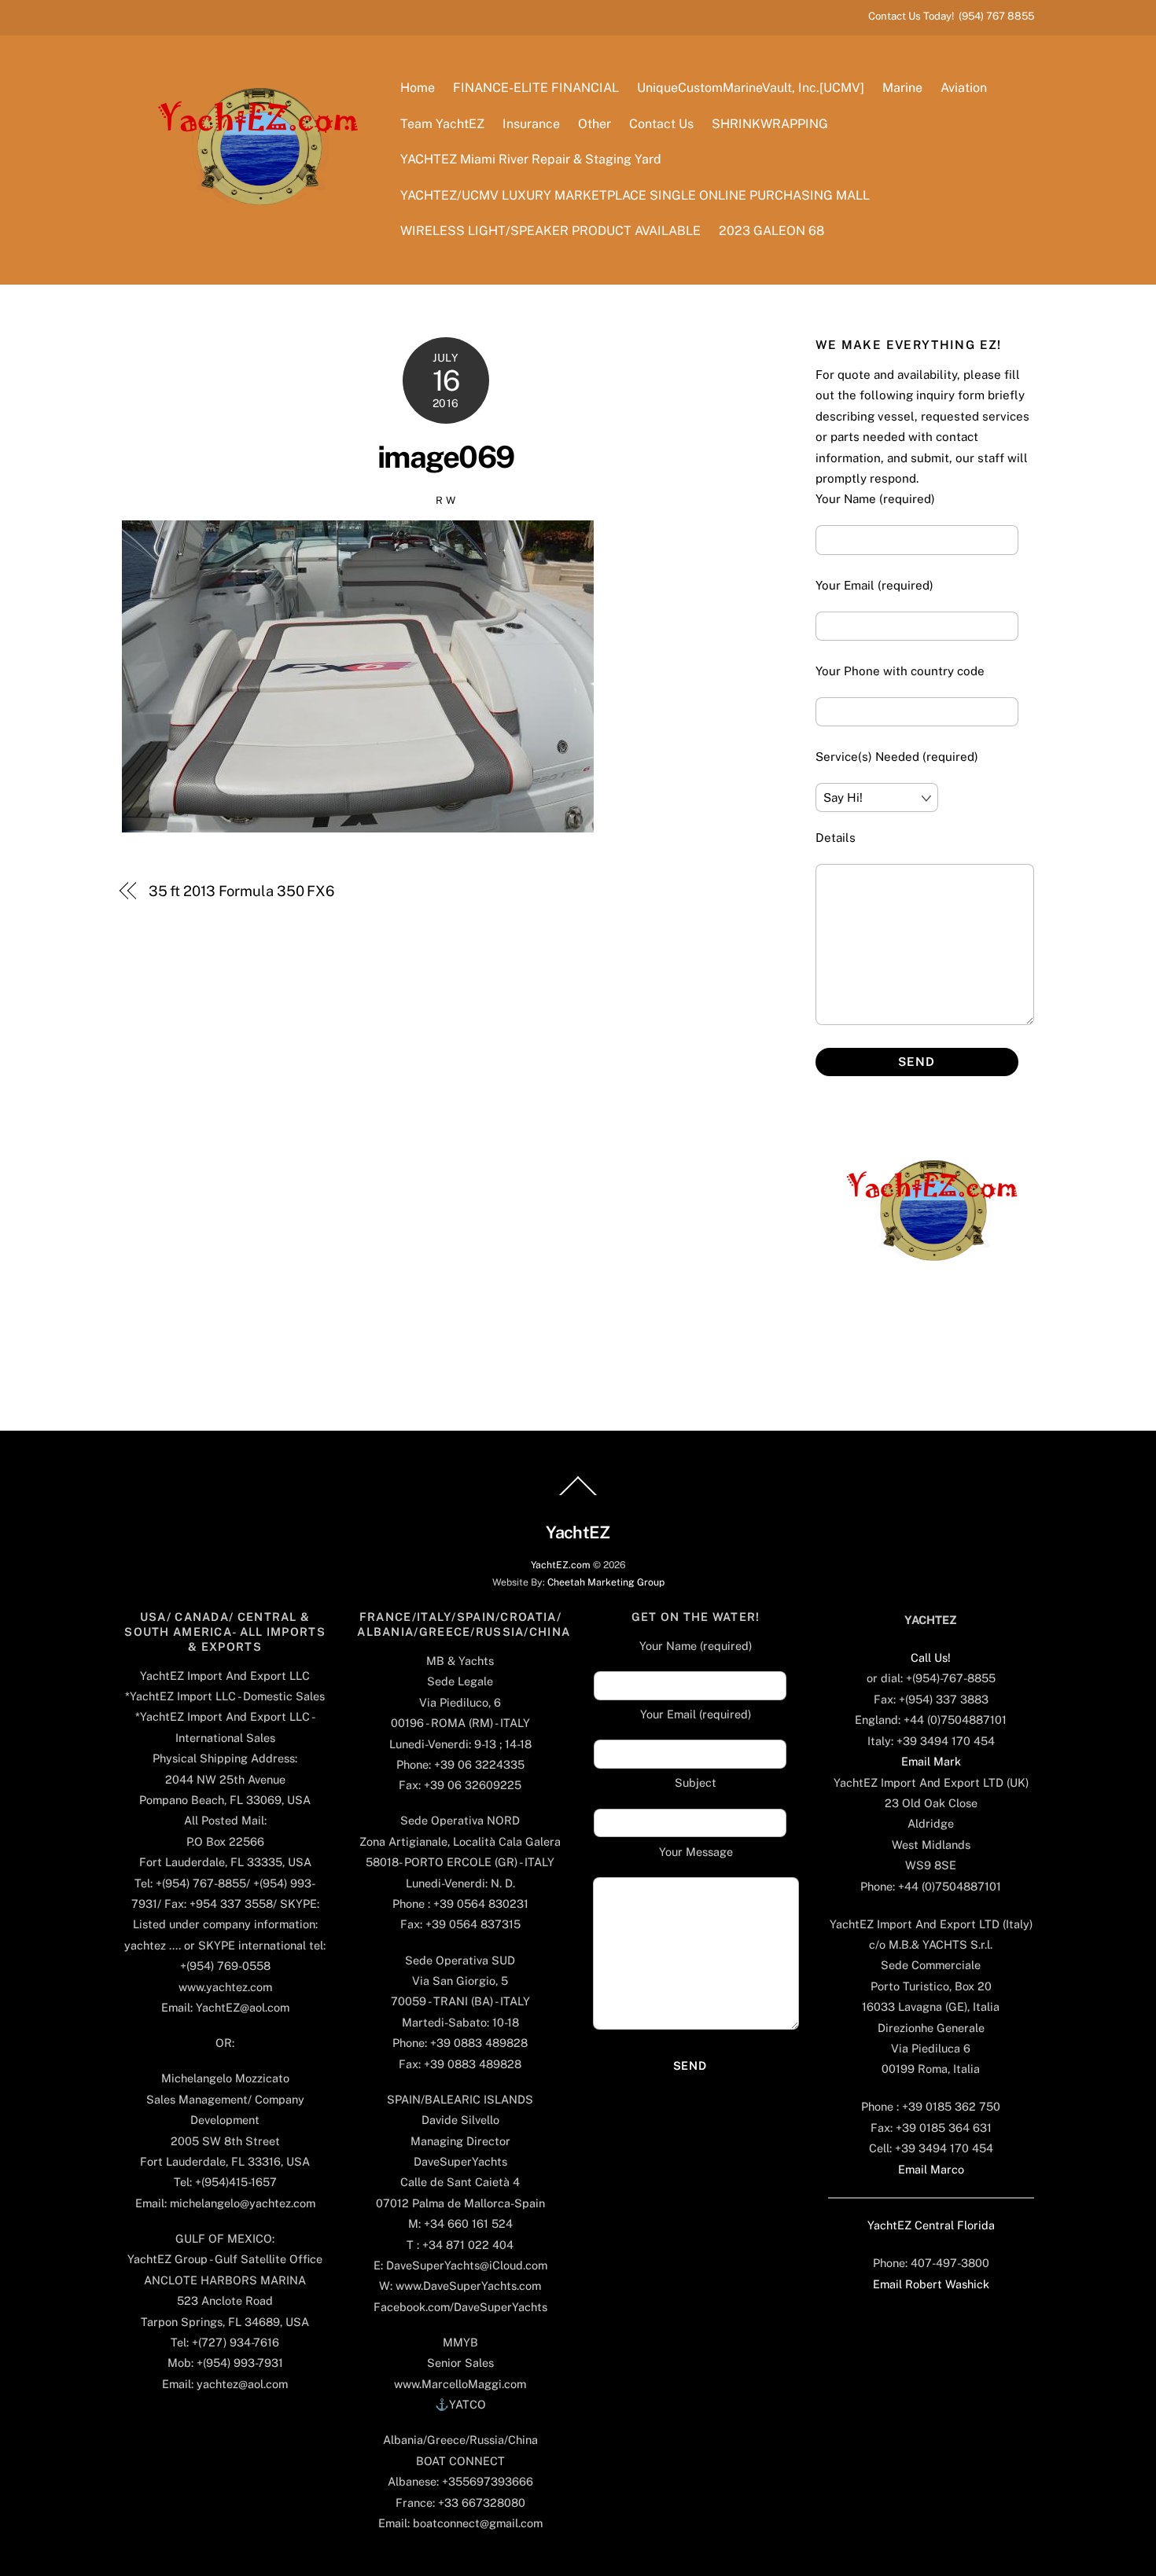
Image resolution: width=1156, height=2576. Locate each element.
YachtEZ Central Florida (931, 2225)
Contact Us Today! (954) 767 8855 (951, 16)
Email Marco (931, 2169)
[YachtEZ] (250, 248)
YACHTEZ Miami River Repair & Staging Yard (531, 159)
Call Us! (931, 1657)
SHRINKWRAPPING (770, 124)
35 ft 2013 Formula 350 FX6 (242, 891)
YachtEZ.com (561, 1565)
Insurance (531, 124)
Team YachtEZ (442, 124)
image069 (446, 457)
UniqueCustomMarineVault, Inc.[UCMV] (751, 88)
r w (446, 500)
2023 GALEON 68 (771, 231)
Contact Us (661, 124)
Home (418, 88)
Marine (902, 88)
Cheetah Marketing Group (606, 1582)
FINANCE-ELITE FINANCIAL (536, 88)
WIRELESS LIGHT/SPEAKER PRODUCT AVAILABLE (550, 231)
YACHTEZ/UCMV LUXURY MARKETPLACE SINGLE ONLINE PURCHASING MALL (635, 195)
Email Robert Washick (931, 2284)
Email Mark (931, 1761)
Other (595, 124)
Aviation (964, 88)
